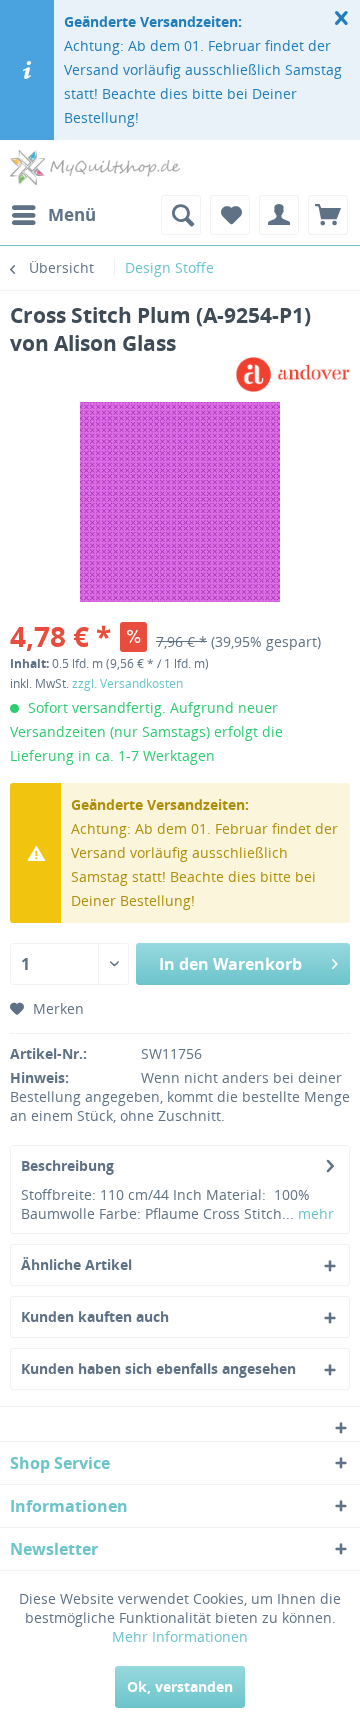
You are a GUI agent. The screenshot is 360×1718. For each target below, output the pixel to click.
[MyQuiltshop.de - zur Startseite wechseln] (95, 167)
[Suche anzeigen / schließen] (181, 215)
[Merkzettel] (230, 215)
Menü (72, 214)
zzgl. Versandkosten (127, 683)
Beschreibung (67, 1165)
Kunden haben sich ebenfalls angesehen (158, 1368)
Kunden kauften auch (95, 1316)
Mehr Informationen (180, 1636)
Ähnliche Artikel (76, 1264)
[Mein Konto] (279, 215)
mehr (314, 1213)
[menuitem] (53, 215)
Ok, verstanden (180, 1686)
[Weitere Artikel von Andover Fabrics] (292, 374)
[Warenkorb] (328, 215)
